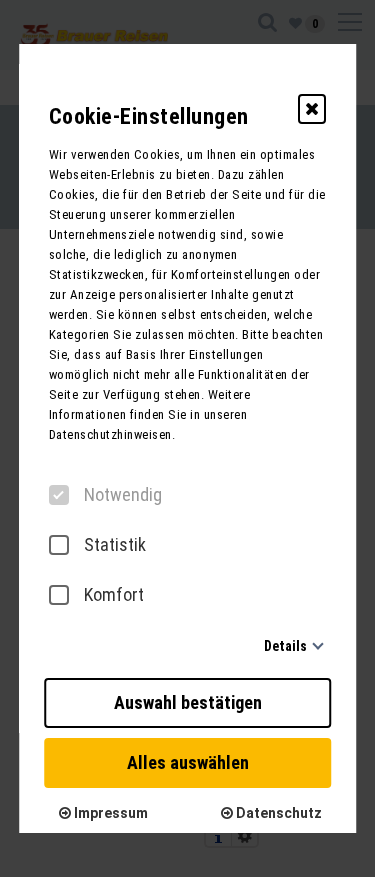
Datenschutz (277, 813)
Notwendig (123, 495)
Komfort (114, 595)
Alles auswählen (188, 762)
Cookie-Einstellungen (149, 116)
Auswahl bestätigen (188, 702)
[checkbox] (59, 495)
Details (285, 646)
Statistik (115, 545)
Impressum (109, 813)
